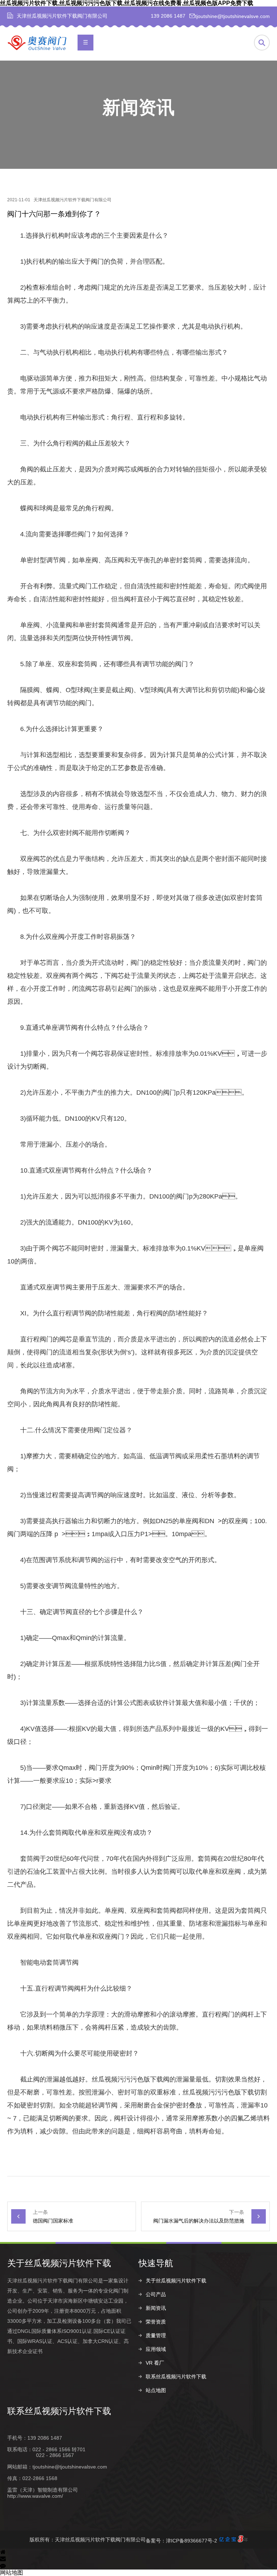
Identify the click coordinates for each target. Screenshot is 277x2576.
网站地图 (12, 2573)
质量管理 (156, 2335)
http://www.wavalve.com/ (35, 2496)
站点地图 (156, 2390)
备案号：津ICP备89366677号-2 (181, 2541)
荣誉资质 (156, 2322)
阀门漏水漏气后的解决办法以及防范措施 (199, 2221)
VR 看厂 (155, 2363)
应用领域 (156, 2349)
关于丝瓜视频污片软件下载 (176, 2281)
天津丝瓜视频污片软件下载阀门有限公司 (72, 200)
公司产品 (156, 2294)
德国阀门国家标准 (53, 2221)
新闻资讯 (156, 2308)
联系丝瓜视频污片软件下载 (176, 2377)
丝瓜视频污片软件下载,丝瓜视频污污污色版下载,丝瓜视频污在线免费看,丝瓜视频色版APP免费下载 (127, 3)
